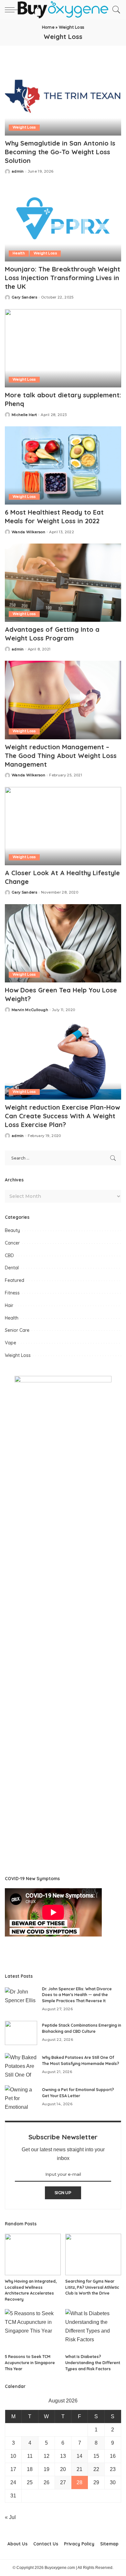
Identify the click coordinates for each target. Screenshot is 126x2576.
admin (18, 171)
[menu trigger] (13, 10)
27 (63, 2482)
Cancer (12, 1243)
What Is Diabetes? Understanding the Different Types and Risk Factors (93, 2363)
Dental (12, 1268)
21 (79, 2469)
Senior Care (17, 1330)
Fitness (12, 1293)
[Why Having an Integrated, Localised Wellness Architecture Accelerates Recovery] (33, 2255)
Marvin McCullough (30, 1010)
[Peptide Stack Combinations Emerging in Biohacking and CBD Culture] (21, 2033)
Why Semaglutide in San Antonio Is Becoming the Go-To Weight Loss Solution (60, 152)
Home (48, 27)
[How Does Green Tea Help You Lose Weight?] (63, 943)
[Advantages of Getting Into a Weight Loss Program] (63, 583)
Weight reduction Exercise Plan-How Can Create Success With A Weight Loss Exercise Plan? (62, 1116)
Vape (10, 1343)
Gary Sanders (24, 297)
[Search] (115, 10)
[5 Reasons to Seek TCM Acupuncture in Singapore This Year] (33, 2330)
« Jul (10, 2517)
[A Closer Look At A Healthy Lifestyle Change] (63, 826)
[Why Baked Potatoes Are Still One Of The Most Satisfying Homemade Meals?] (21, 2065)
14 (79, 2456)
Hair (9, 1305)
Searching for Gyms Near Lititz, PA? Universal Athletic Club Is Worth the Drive (92, 2287)
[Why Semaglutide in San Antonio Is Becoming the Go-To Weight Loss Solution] (63, 96)
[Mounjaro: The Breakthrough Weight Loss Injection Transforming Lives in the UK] (63, 222)
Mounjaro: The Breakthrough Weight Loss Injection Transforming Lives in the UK (63, 278)
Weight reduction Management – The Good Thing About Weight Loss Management (61, 756)
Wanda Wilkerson (28, 532)
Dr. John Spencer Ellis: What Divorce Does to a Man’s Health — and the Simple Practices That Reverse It (77, 1995)
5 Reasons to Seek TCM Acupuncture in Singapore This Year (30, 2363)
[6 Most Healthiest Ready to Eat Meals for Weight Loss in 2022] (63, 465)
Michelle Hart (24, 415)
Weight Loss (24, 127)
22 (96, 2469)
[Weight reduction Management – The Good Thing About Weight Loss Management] (63, 700)
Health (19, 253)
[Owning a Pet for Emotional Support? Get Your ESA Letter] (21, 2097)
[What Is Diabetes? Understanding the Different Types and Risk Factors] (93, 2330)
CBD (9, 1255)
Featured (15, 1280)
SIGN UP (63, 2193)
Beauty (12, 1230)
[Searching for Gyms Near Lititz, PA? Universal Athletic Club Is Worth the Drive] (93, 2255)
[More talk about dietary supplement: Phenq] (63, 348)
